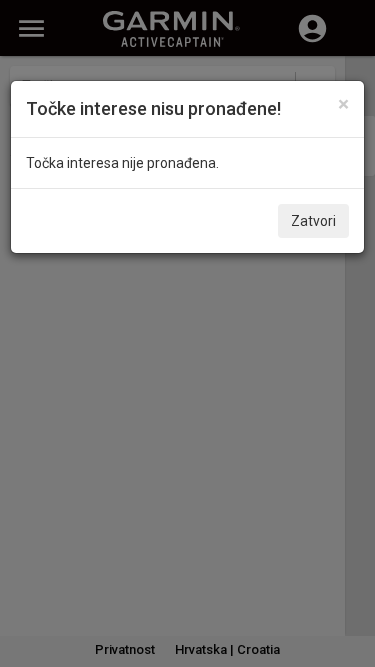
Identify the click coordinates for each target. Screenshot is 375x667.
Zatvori (313, 221)
